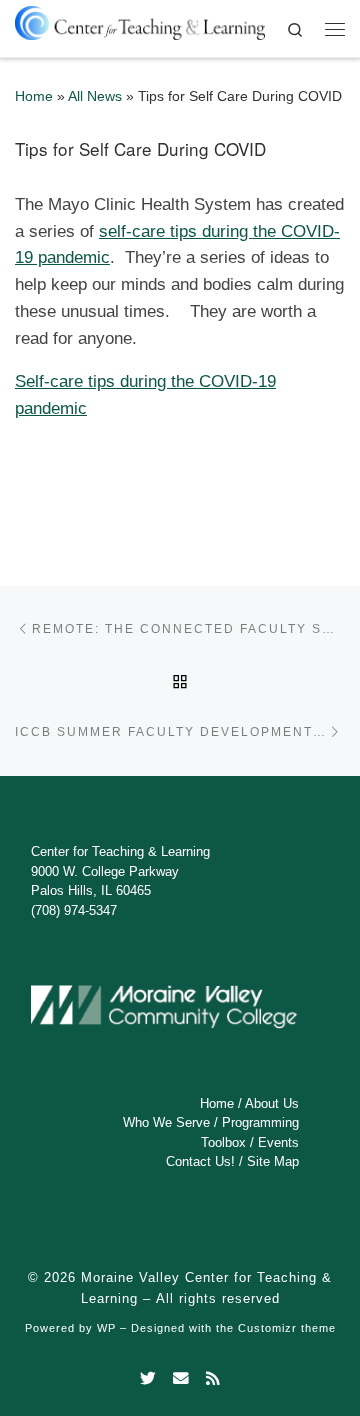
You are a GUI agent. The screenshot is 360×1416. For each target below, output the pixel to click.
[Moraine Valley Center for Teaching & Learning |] (140, 19)
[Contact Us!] (181, 1379)
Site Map (273, 1161)
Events (278, 1142)
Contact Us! (200, 1161)
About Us (272, 1103)
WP (106, 1328)
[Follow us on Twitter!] (148, 1379)
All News (95, 96)
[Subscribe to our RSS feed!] (213, 1379)
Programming (260, 1122)
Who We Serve (166, 1122)
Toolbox (223, 1142)
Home (34, 96)
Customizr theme (287, 1328)
